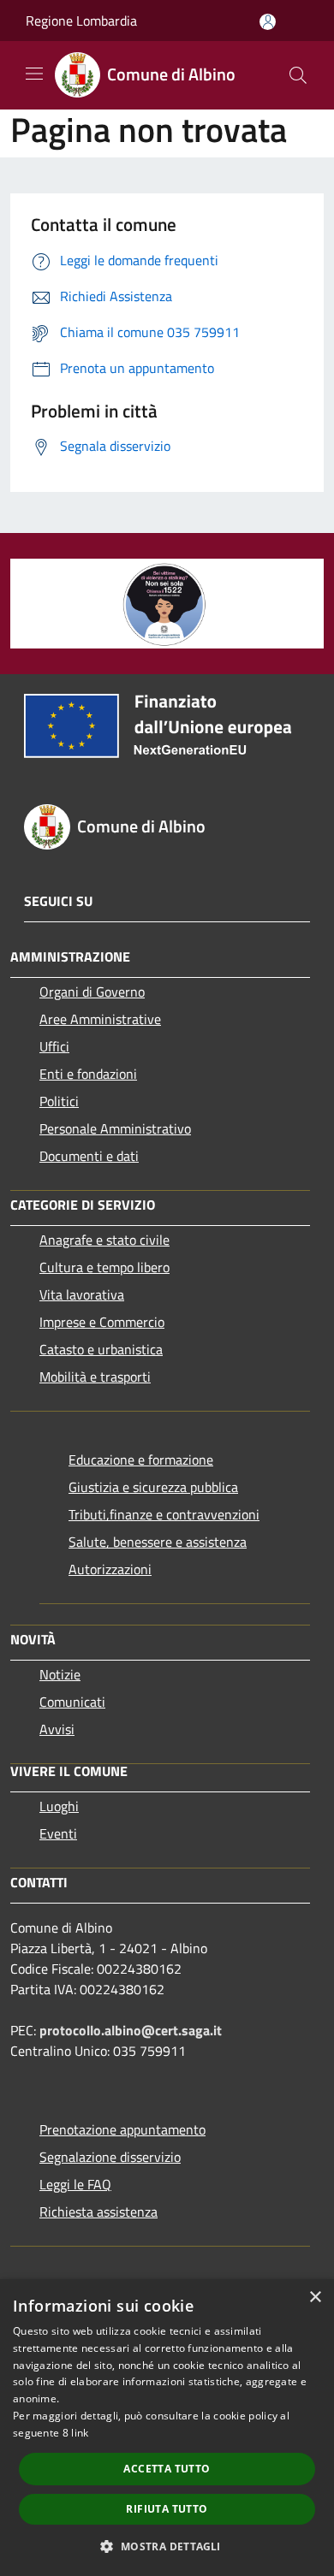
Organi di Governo (92, 992)
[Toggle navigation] (34, 74)
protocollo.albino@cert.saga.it (131, 2030)
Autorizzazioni (110, 1569)
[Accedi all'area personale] (268, 22)
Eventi (58, 1833)
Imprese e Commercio (102, 1322)
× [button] (315, 2298)
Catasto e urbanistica (101, 1349)
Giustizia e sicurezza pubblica (153, 1487)
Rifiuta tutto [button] (167, 2509)
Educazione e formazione (141, 1460)
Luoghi (59, 1806)
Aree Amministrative (100, 1019)
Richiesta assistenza (98, 2212)
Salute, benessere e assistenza (158, 1542)
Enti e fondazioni (88, 1074)
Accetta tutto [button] (167, 2469)
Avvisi (57, 1729)
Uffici (54, 1046)
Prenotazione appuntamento (122, 2129)
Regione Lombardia (81, 21)
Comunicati (72, 1702)
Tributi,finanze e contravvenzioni (164, 1514)
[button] (167, 2546)
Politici (59, 1101)
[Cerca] (298, 75)
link (80, 2433)
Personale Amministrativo (115, 1128)
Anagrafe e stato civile (104, 1240)
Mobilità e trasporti (95, 1377)
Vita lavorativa (82, 1294)
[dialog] (167, 2428)
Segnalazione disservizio (110, 2157)
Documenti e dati (89, 1156)
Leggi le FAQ (75, 2184)
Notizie (60, 1674)
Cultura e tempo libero (104, 1267)
